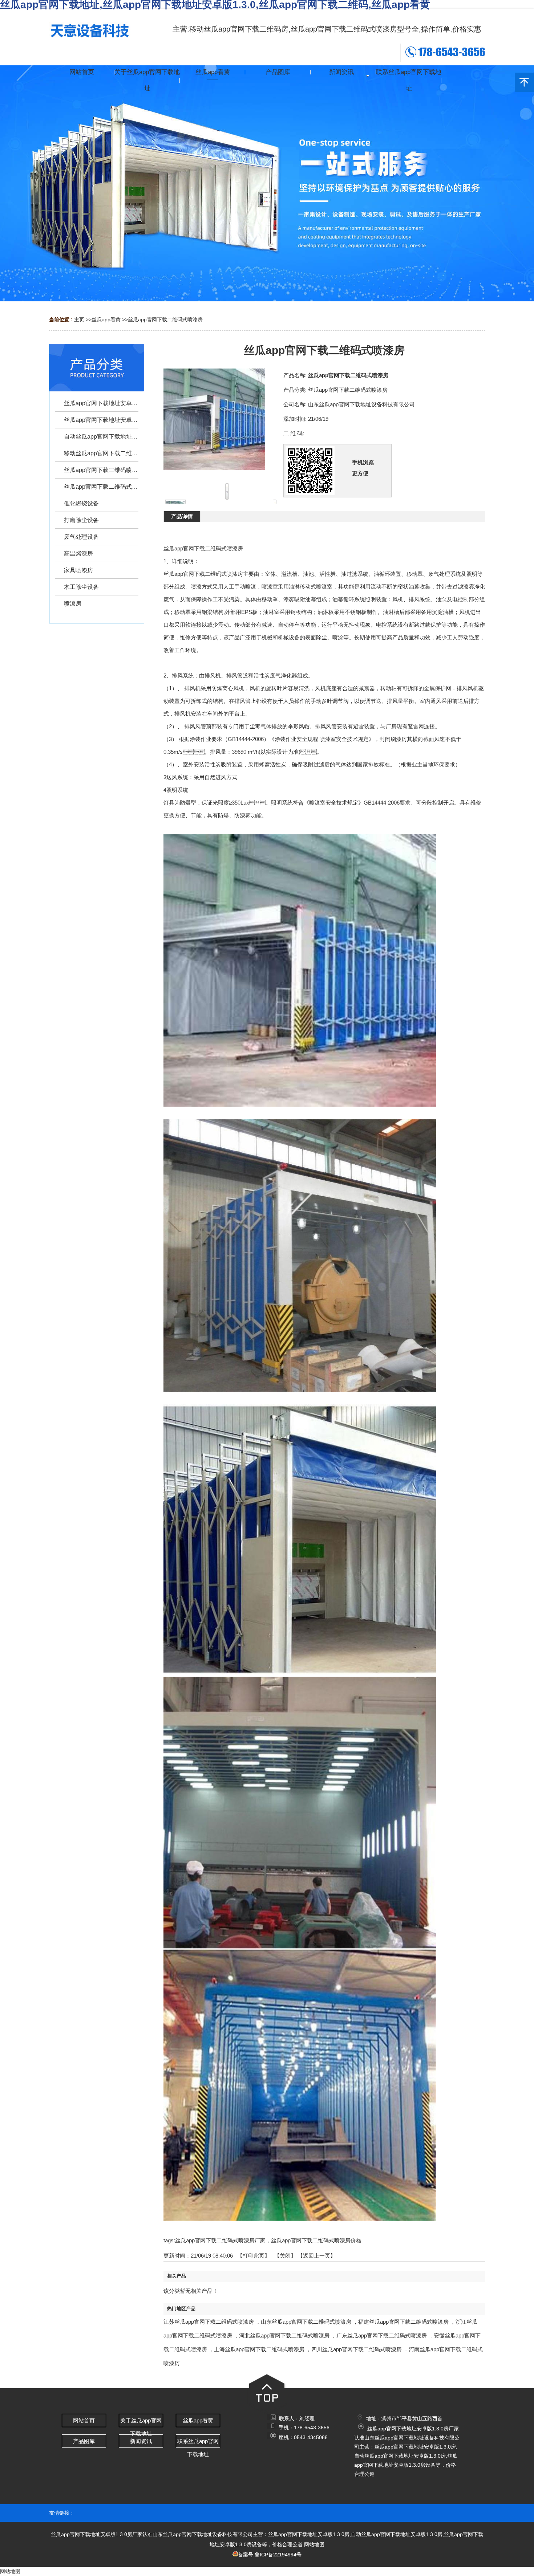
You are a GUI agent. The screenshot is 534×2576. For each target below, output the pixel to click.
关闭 (285, 2256)
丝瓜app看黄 (106, 320)
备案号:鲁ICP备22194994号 (270, 2555)
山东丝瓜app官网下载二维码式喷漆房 (306, 2322)
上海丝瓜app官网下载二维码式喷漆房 (259, 2349)
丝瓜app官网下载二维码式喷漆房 (165, 320)
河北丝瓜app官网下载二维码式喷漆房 (284, 2335)
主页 (79, 320)
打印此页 (254, 2256)
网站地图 (314, 2544)
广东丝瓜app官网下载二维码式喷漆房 (382, 2335)
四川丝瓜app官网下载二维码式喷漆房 (357, 2349)
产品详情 (182, 516)
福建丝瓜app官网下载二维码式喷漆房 (403, 2322)
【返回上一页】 (317, 2256)
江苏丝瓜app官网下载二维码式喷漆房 (209, 2322)
